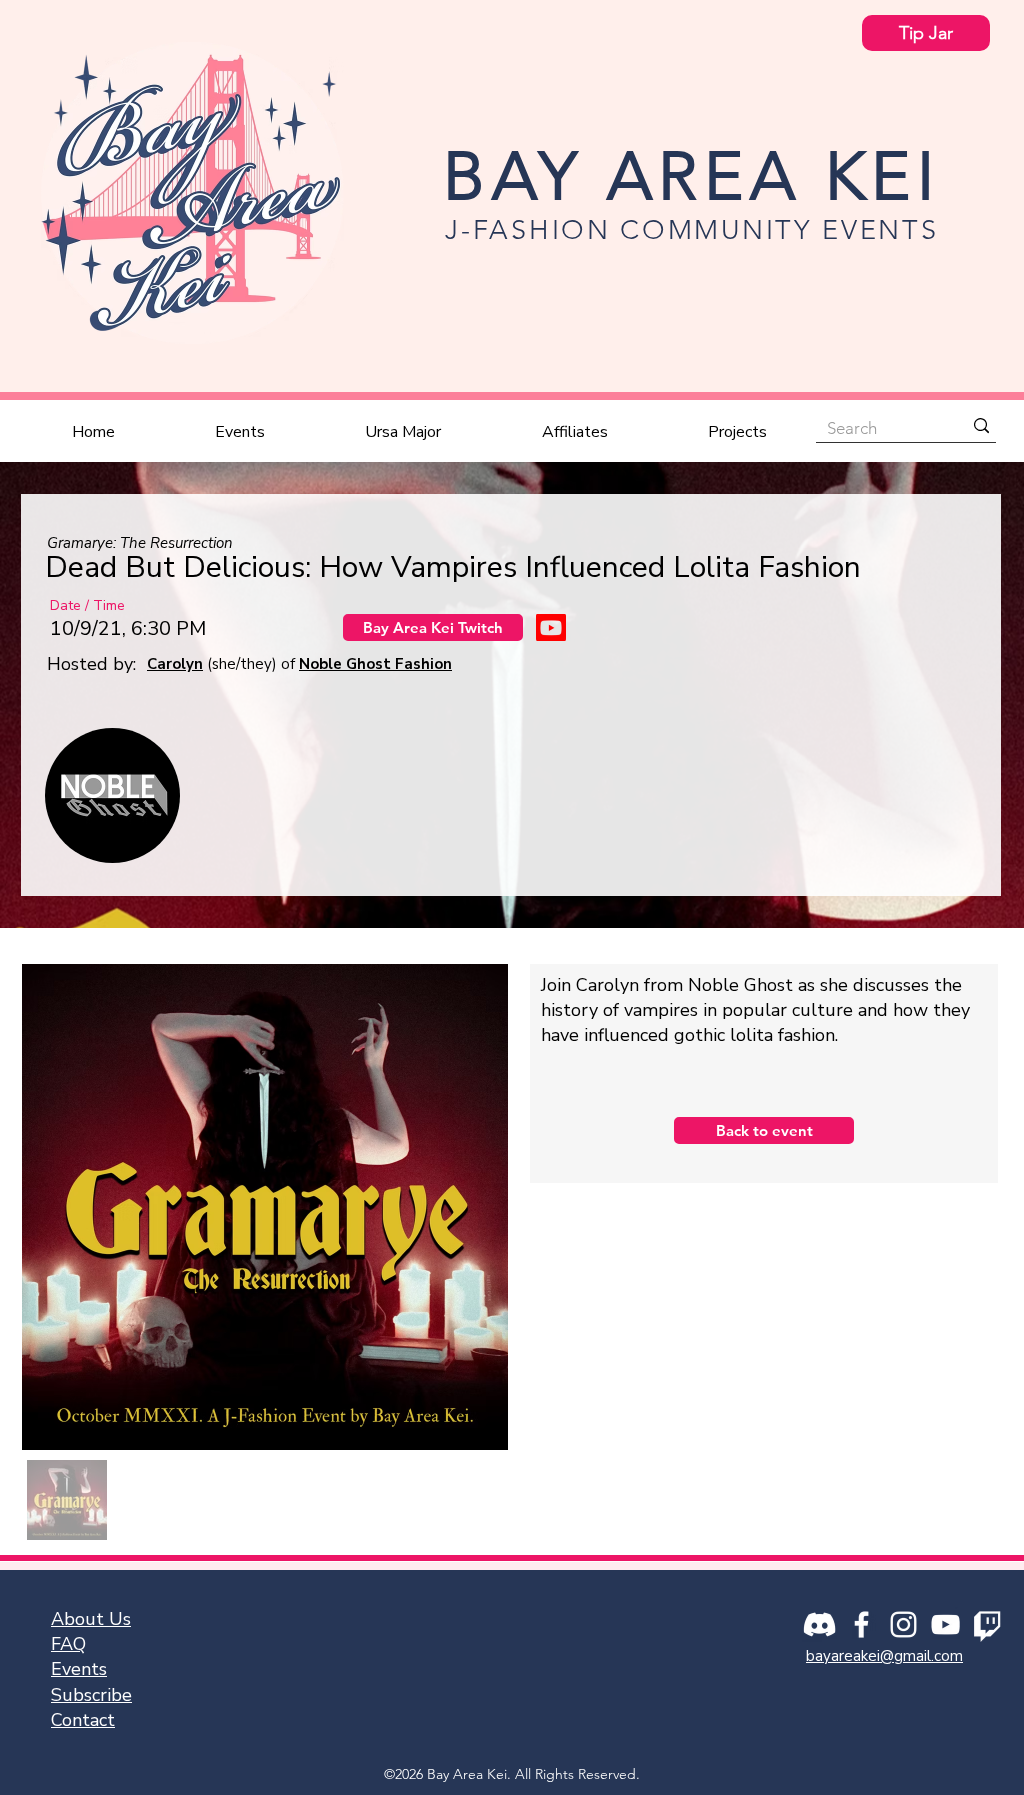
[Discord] (819, 1624)
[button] (240, 432)
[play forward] (955, 795)
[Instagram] (903, 1624)
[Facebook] (861, 1624)
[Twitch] (987, 1624)
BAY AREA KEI (691, 176)
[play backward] (70, 795)
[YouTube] (945, 1624)
